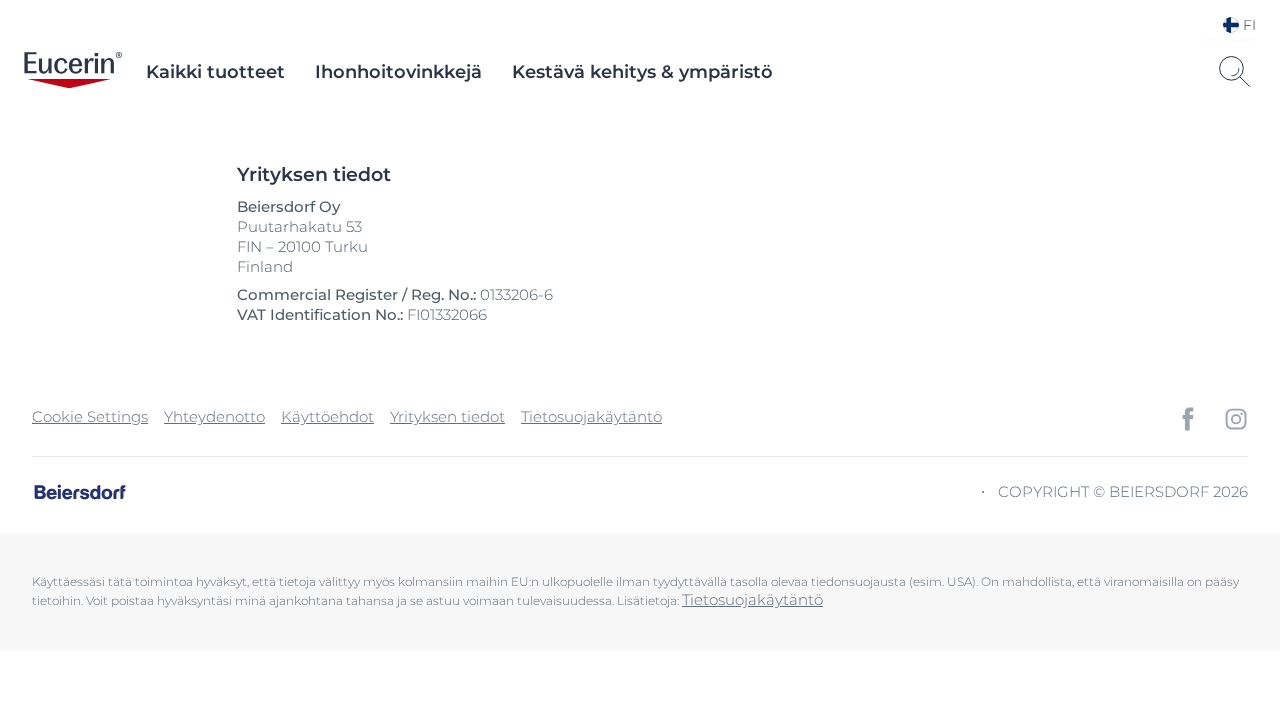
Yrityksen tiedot (447, 416)
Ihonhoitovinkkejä (398, 72)
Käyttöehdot (327, 416)
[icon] (1188, 419)
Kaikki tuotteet (215, 72)
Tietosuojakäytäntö (591, 416)
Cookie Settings (90, 416)
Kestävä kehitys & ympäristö (642, 72)
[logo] (73, 72)
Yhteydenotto (214, 416)
